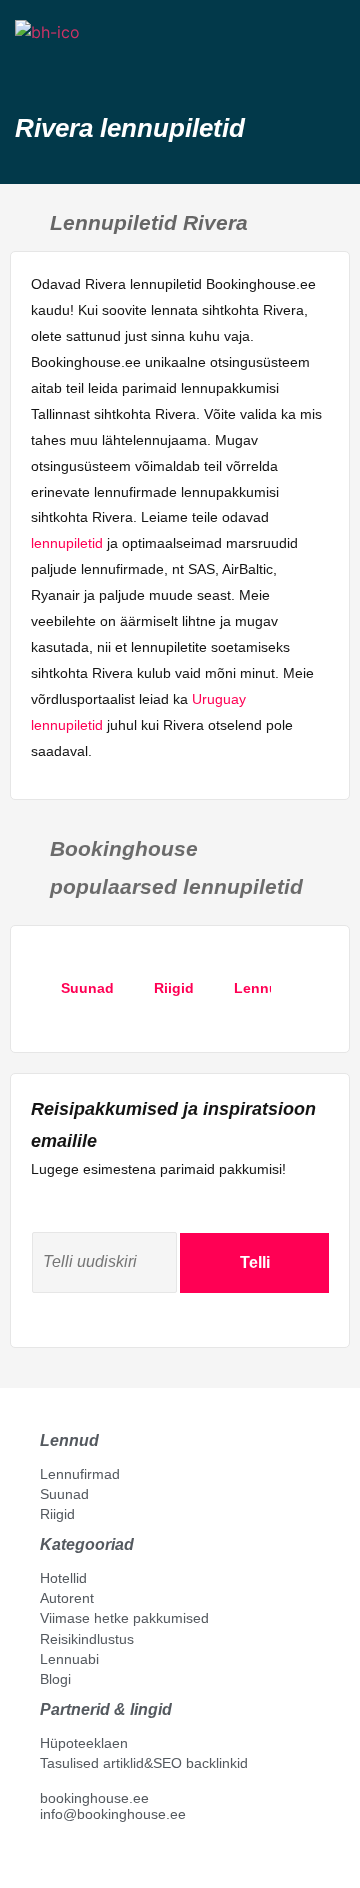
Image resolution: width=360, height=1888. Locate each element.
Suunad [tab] (87, 988)
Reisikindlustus (87, 1639)
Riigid (57, 1514)
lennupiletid (67, 543)
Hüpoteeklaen (84, 1743)
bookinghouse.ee (94, 1798)
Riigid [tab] (174, 988)
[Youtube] (69, 1859)
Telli (255, 1262)
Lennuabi (69, 1659)
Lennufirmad (80, 1474)
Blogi (55, 1679)
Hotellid (63, 1578)
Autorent (67, 1598)
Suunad (64, 1494)
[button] (33, 67)
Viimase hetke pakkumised (124, 1618)
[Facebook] (48, 1859)
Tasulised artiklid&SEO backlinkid (144, 1763)
